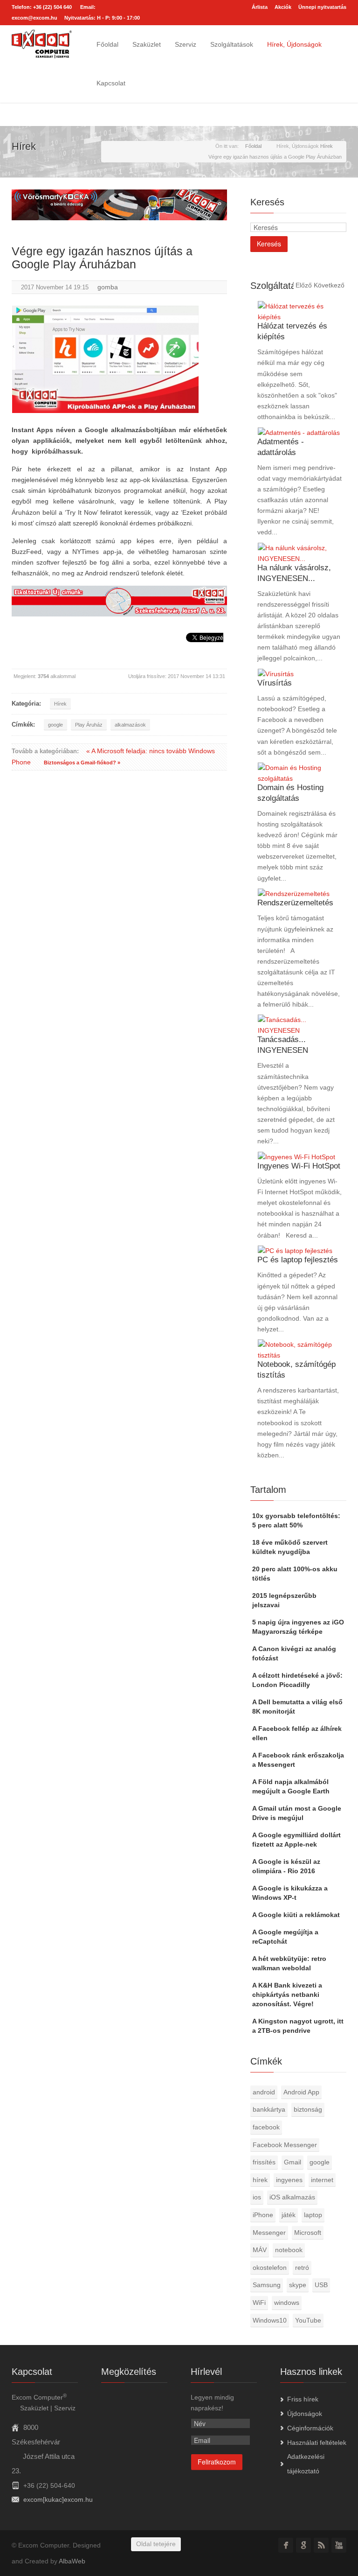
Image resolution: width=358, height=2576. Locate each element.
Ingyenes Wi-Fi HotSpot (299, 1166)
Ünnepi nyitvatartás (322, 7)
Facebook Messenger (285, 2145)
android (264, 2092)
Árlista (260, 7)
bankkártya (269, 2109)
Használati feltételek (317, 2443)
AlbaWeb (72, 2561)
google (55, 725)
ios (257, 2197)
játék (289, 2215)
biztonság (308, 2109)
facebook (266, 2127)
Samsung (267, 2285)
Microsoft (308, 2233)
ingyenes (289, 2180)
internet (322, 2180)
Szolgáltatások (232, 44)
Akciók (283, 7)
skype (298, 2285)
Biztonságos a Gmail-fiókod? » (82, 763)
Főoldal (107, 44)
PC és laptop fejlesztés (298, 1260)
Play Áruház (89, 725)
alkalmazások (130, 725)
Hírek (60, 704)
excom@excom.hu (34, 18)
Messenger (269, 2233)
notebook (289, 2250)
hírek (260, 2180)
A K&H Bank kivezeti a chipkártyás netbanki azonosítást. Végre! (287, 1995)
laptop (313, 2215)
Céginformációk (310, 2428)
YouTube (308, 2320)
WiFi (259, 2303)
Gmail (293, 2162)
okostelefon (270, 2268)
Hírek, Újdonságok (294, 44)
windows (287, 2303)
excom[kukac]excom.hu (58, 2499)
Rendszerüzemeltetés (295, 903)
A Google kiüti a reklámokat (296, 1915)
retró (302, 2268)
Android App (301, 2092)
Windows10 (270, 2320)
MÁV (260, 2250)
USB (321, 2285)
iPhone (263, 2215)
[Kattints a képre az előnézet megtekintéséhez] (105, 359)
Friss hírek (303, 2399)
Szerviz (186, 44)
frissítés (264, 2162)
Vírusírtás (275, 683)
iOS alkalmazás (292, 2197)
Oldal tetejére (156, 2544)
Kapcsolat (111, 83)
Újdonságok (305, 2414)
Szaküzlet (147, 44)
